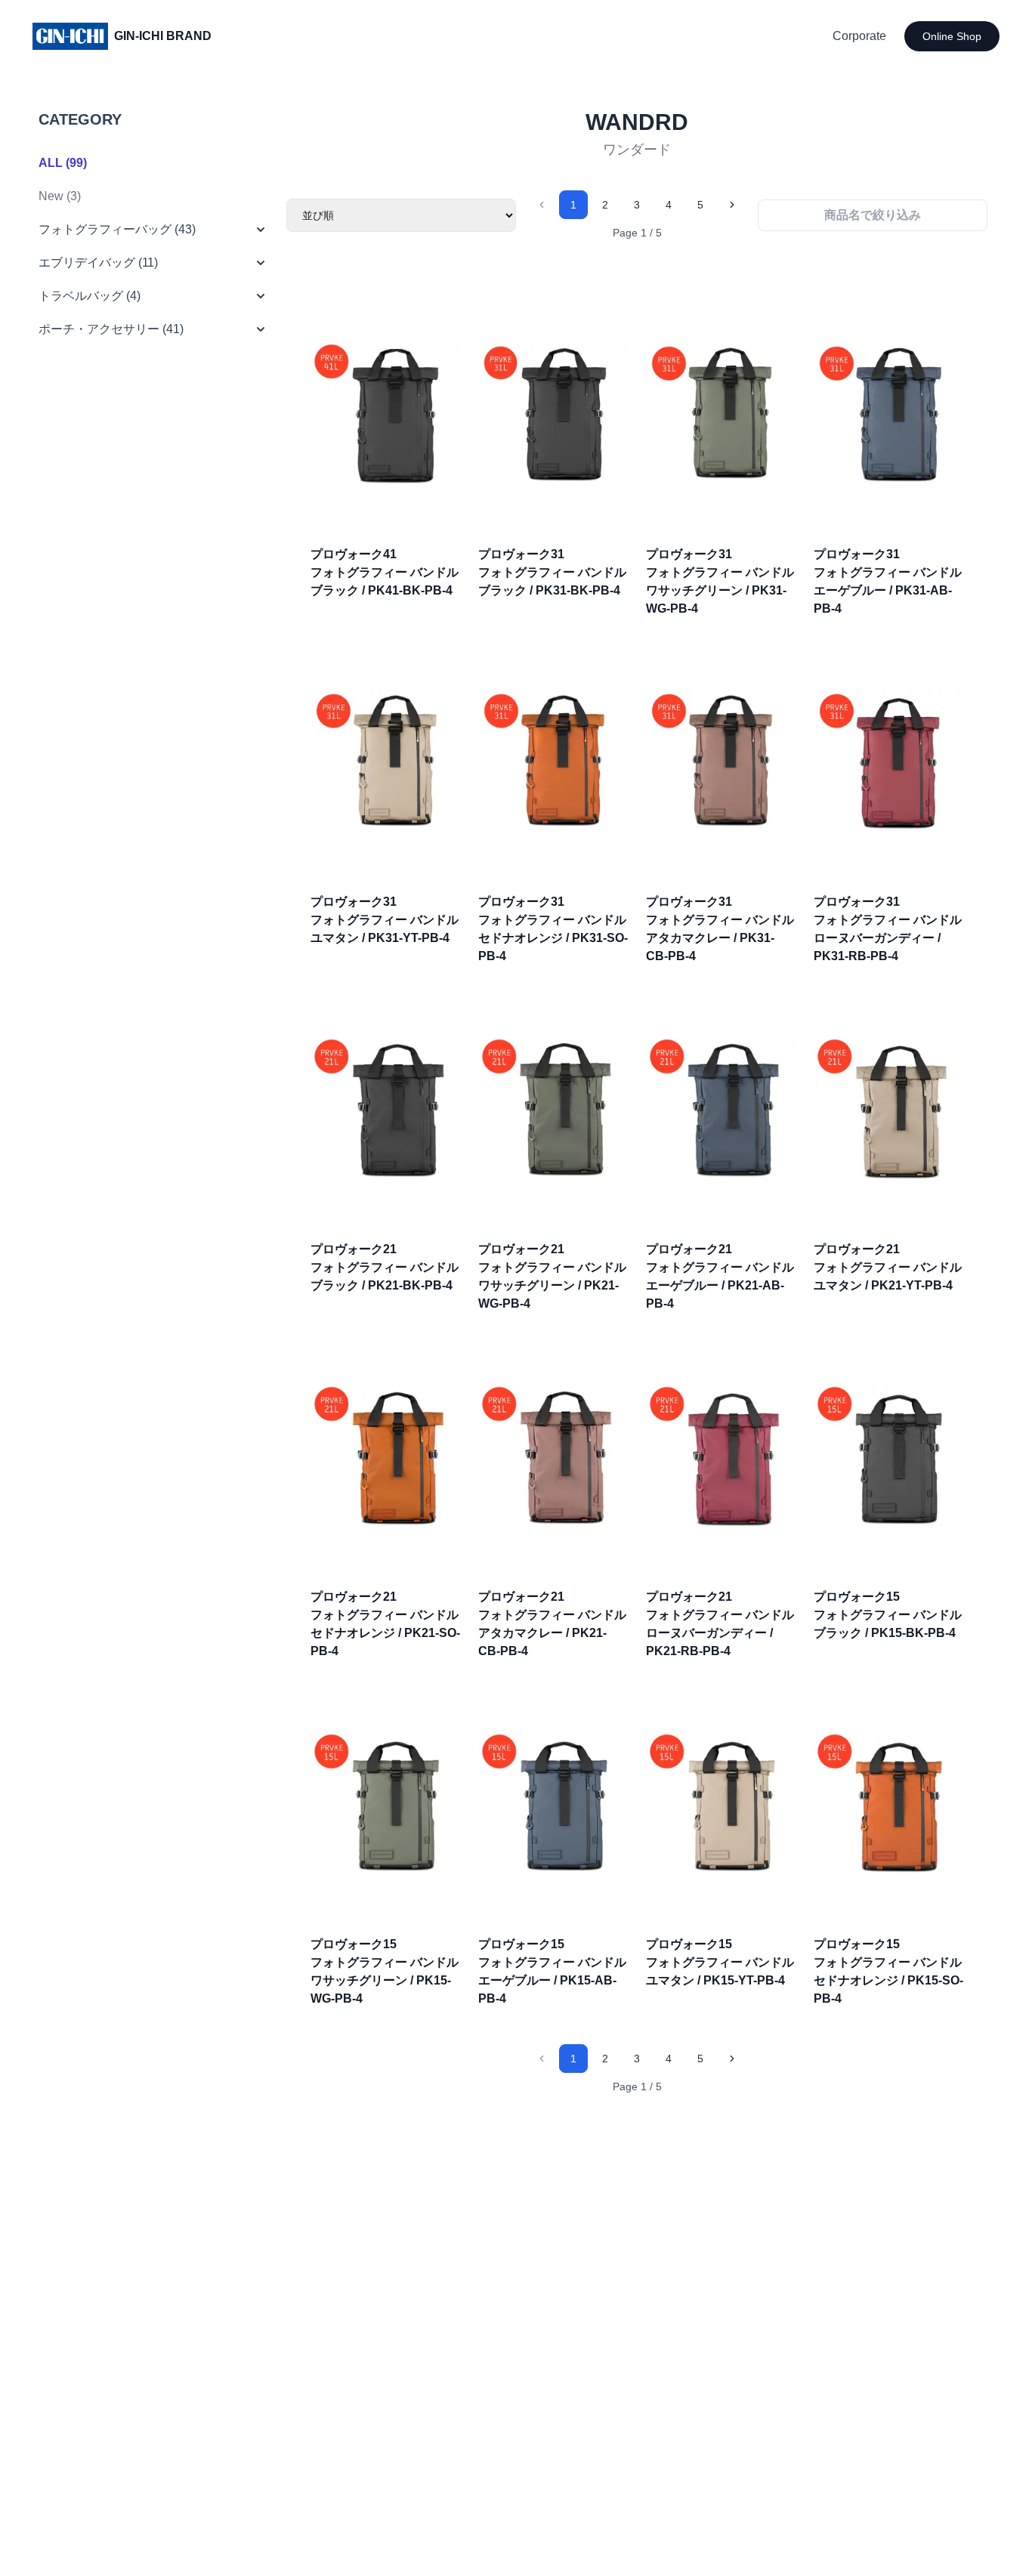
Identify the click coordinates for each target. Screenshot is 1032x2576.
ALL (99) (63, 163)
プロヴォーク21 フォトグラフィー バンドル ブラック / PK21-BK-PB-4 (385, 1267)
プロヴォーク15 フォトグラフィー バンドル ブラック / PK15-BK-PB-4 (888, 1615)
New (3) (60, 196)
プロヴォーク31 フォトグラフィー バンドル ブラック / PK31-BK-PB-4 (552, 572)
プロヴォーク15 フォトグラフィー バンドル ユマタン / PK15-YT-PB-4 (720, 1962)
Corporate (859, 36)
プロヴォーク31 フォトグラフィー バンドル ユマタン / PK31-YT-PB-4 (385, 920)
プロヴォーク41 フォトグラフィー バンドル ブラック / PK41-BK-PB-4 (385, 572)
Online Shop (952, 36)
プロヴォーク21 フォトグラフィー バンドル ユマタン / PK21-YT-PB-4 (888, 1267)
